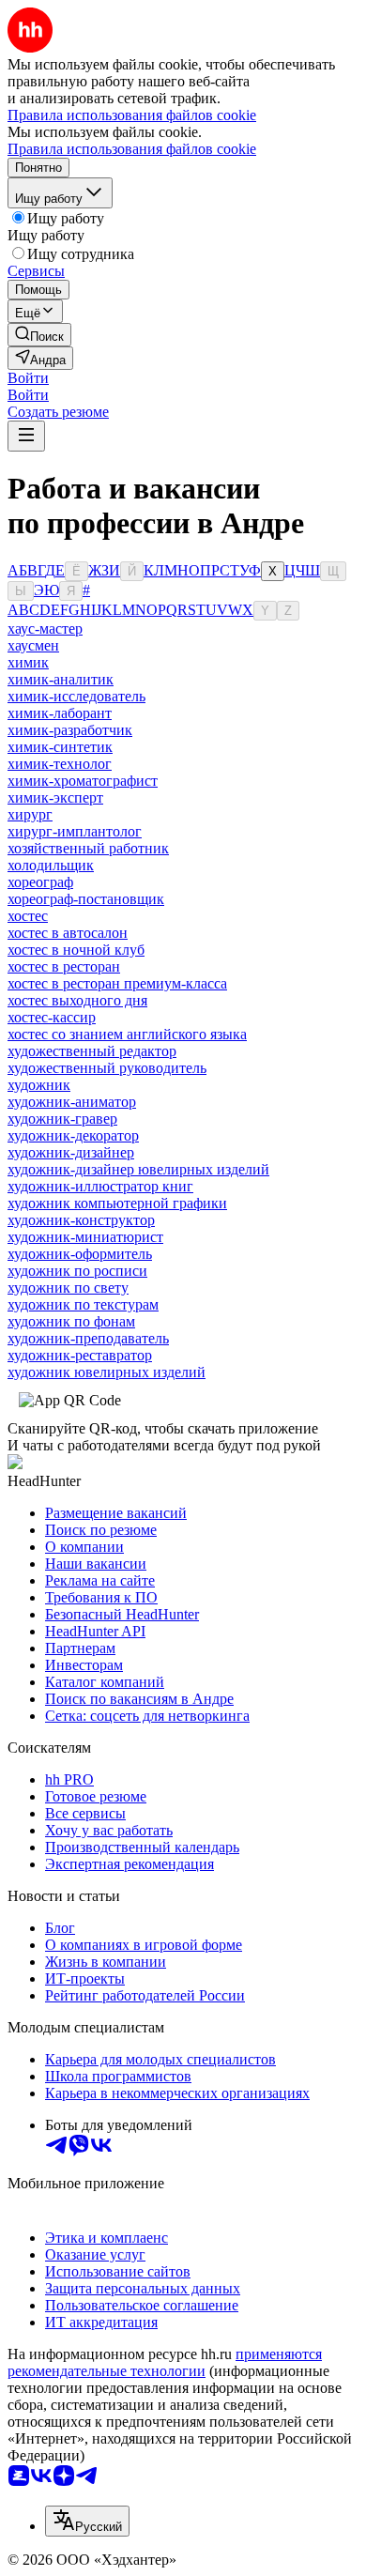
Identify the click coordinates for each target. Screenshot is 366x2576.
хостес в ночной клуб (76, 950)
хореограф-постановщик (86, 899)
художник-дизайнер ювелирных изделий (138, 1169)
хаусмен (33, 645)
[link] (39, 335)
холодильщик (51, 865)
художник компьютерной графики (117, 1203)
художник (39, 1085)
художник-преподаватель (88, 1338)
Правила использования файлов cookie (132, 149)
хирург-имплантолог (75, 831)
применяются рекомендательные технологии (165, 2362)
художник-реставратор (80, 1355)
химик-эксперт (55, 797)
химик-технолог (60, 764)
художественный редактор (92, 1051)
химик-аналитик (61, 679)
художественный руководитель (107, 1068)
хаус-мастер (45, 629)
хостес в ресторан (64, 966)
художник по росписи (77, 1271)
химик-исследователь (76, 696)
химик (28, 662)
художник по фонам (71, 1321)
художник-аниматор (72, 1102)
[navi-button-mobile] (26, 436)
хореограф (40, 882)
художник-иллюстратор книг (100, 1186)
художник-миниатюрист (85, 1237)
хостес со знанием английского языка (127, 1034)
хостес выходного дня (77, 1000)
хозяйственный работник (88, 848)
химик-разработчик (70, 730)
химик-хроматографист (83, 781)
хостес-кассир (52, 1017)
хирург (30, 814)
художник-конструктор (81, 1220)
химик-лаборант (60, 713)
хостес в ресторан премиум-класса (117, 983)
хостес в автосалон (68, 933)
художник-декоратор (73, 1135)
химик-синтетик (60, 747)
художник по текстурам (83, 1304)
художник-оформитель (80, 1254)
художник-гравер (62, 1119)
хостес (28, 916)
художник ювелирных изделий (107, 1372)
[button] (28, 378)
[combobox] (87, 2521)
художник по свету (68, 1288)
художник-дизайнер (71, 1152)
